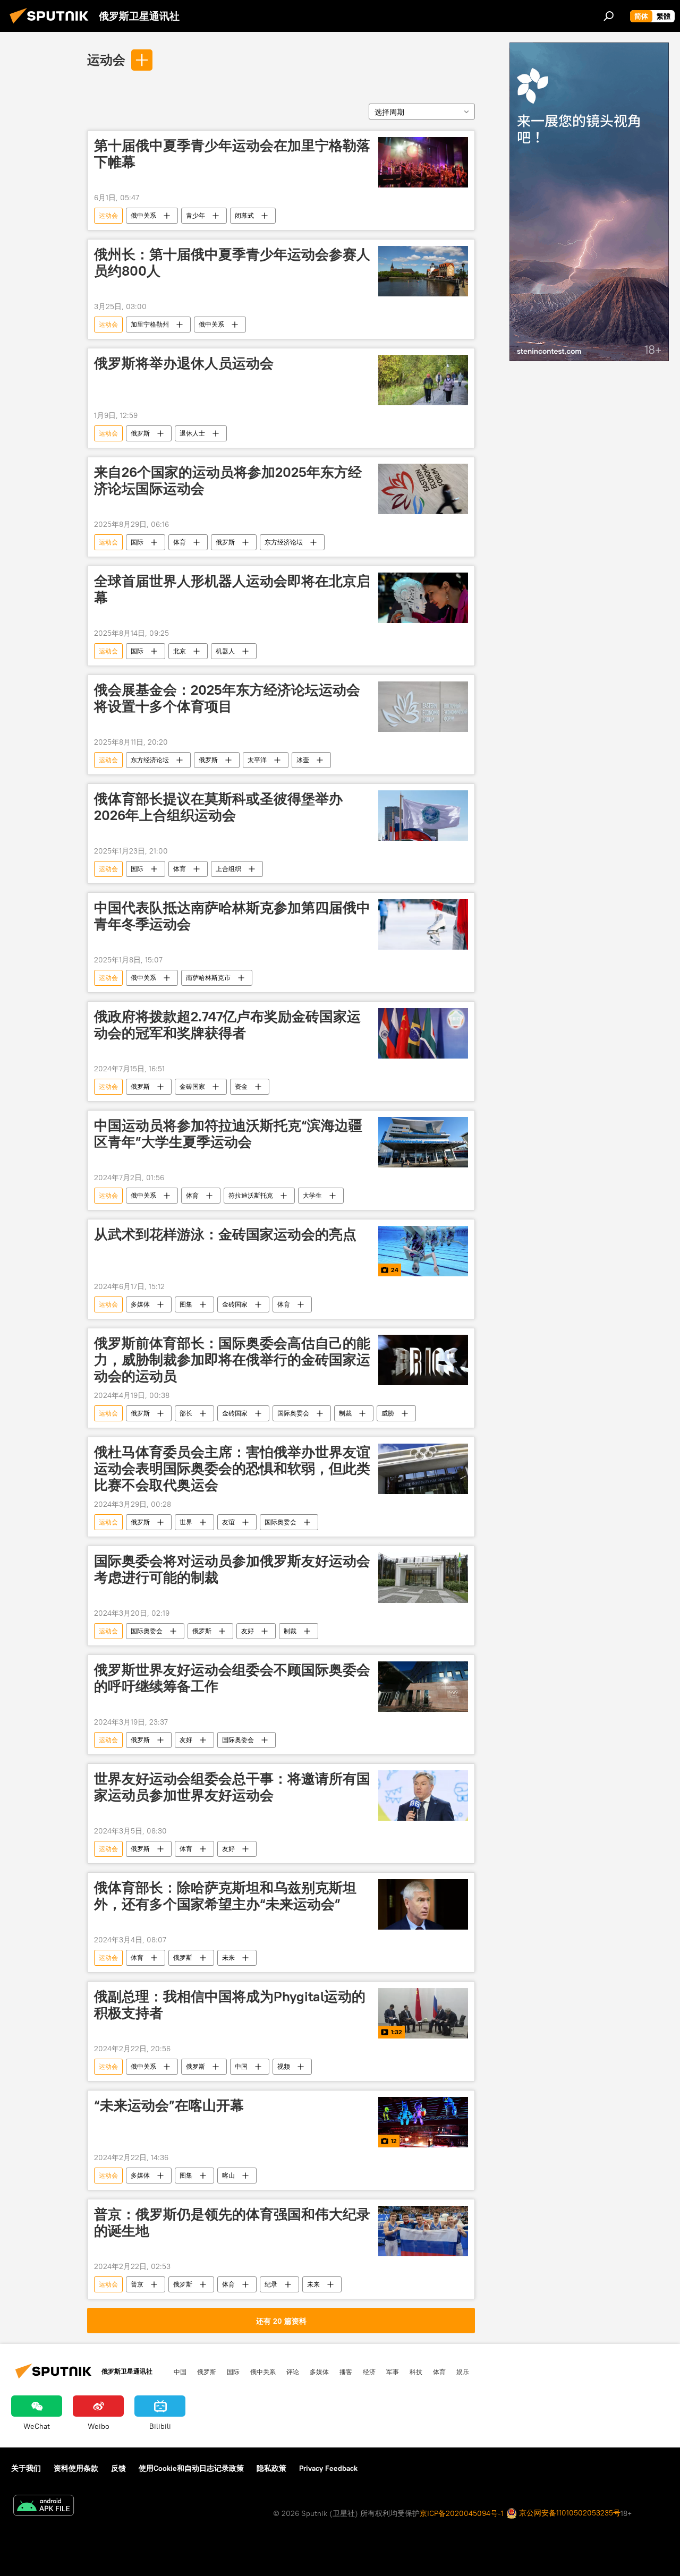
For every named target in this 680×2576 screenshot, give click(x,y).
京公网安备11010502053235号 (569, 2513)
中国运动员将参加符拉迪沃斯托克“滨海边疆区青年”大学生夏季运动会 (228, 1134)
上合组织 (228, 869)
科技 (416, 2372)
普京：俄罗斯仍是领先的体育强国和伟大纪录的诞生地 (232, 2223)
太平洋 (257, 760)
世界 (186, 1522)
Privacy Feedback (328, 2468)
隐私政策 (271, 2468)
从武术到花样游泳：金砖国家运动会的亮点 (225, 1234)
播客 (346, 2372)
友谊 (228, 1522)
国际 (137, 542)
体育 (180, 542)
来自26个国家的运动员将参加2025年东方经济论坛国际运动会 (228, 480)
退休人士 (192, 433)
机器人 (225, 651)
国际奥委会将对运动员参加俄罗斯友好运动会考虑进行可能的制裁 (232, 1569)
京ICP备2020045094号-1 (462, 2513)
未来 (228, 1957)
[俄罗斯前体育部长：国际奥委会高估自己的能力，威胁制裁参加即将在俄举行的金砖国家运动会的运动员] (423, 1360)
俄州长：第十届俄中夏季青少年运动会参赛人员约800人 (232, 263)
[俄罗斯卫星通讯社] (52, 25)
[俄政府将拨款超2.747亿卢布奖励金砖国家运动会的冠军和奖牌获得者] (423, 1033)
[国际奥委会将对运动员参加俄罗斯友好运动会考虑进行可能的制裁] (423, 1578)
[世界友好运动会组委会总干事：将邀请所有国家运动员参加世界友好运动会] (423, 1795)
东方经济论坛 (284, 542)
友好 (248, 1631)
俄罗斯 (140, 433)
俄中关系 (143, 215)
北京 (180, 651)
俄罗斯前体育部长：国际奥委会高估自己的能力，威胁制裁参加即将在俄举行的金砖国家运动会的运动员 (232, 1360)
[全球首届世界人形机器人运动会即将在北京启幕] (423, 598)
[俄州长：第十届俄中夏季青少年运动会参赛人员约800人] (423, 271)
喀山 (228, 2175)
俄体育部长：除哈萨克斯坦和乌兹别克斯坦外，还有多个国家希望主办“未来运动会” (225, 1896)
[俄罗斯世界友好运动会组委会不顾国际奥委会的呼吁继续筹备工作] (423, 1687)
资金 (241, 1086)
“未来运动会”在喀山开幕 (169, 2105)
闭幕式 (244, 215)
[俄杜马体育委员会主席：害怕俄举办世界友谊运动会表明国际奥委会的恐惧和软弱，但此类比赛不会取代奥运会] (423, 1469)
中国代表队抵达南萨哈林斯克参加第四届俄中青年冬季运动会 (232, 916)
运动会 (106, 59)
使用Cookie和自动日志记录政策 (191, 2468)
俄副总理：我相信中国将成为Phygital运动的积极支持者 (230, 2005)
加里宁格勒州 (150, 324)
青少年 (195, 215)
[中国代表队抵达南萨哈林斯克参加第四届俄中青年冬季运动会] (423, 924)
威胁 (388, 1413)
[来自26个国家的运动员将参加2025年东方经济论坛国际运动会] (423, 489)
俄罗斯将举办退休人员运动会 (184, 363)
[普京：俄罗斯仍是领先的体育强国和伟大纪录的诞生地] (423, 2231)
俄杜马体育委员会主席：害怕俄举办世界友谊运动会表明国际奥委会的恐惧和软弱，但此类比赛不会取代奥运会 (232, 1469)
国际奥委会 (293, 1413)
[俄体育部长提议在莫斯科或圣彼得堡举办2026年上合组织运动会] (423, 816)
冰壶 (303, 760)
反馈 (118, 2468)
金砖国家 (192, 1086)
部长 (186, 1413)
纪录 (271, 2284)
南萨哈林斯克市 (208, 978)
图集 (186, 1304)
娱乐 (463, 2372)
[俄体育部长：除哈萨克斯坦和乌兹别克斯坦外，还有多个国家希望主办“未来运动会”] (423, 1904)
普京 (137, 2284)
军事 (393, 2372)
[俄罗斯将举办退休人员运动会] (423, 380)
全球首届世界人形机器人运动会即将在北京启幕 (232, 589)
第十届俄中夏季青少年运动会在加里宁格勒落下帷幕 (232, 154)
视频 (284, 2066)
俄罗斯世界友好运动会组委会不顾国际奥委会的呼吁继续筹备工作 (232, 1678)
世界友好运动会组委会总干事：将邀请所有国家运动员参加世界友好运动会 (232, 1787)
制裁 (345, 1413)
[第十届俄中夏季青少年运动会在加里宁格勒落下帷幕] (423, 162)
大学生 (312, 1195)
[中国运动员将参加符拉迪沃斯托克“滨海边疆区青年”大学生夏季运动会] (423, 1142)
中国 (241, 2066)
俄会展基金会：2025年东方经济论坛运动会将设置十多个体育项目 (227, 698)
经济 (369, 2372)
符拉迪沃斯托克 (251, 1195)
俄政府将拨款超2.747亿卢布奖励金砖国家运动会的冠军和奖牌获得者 (227, 1025)
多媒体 (140, 1304)
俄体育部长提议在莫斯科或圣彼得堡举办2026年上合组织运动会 (218, 807)
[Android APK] (44, 2507)
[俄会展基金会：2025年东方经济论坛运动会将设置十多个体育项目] (423, 707)
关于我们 (26, 2468)
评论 (293, 2372)
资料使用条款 (76, 2468)
